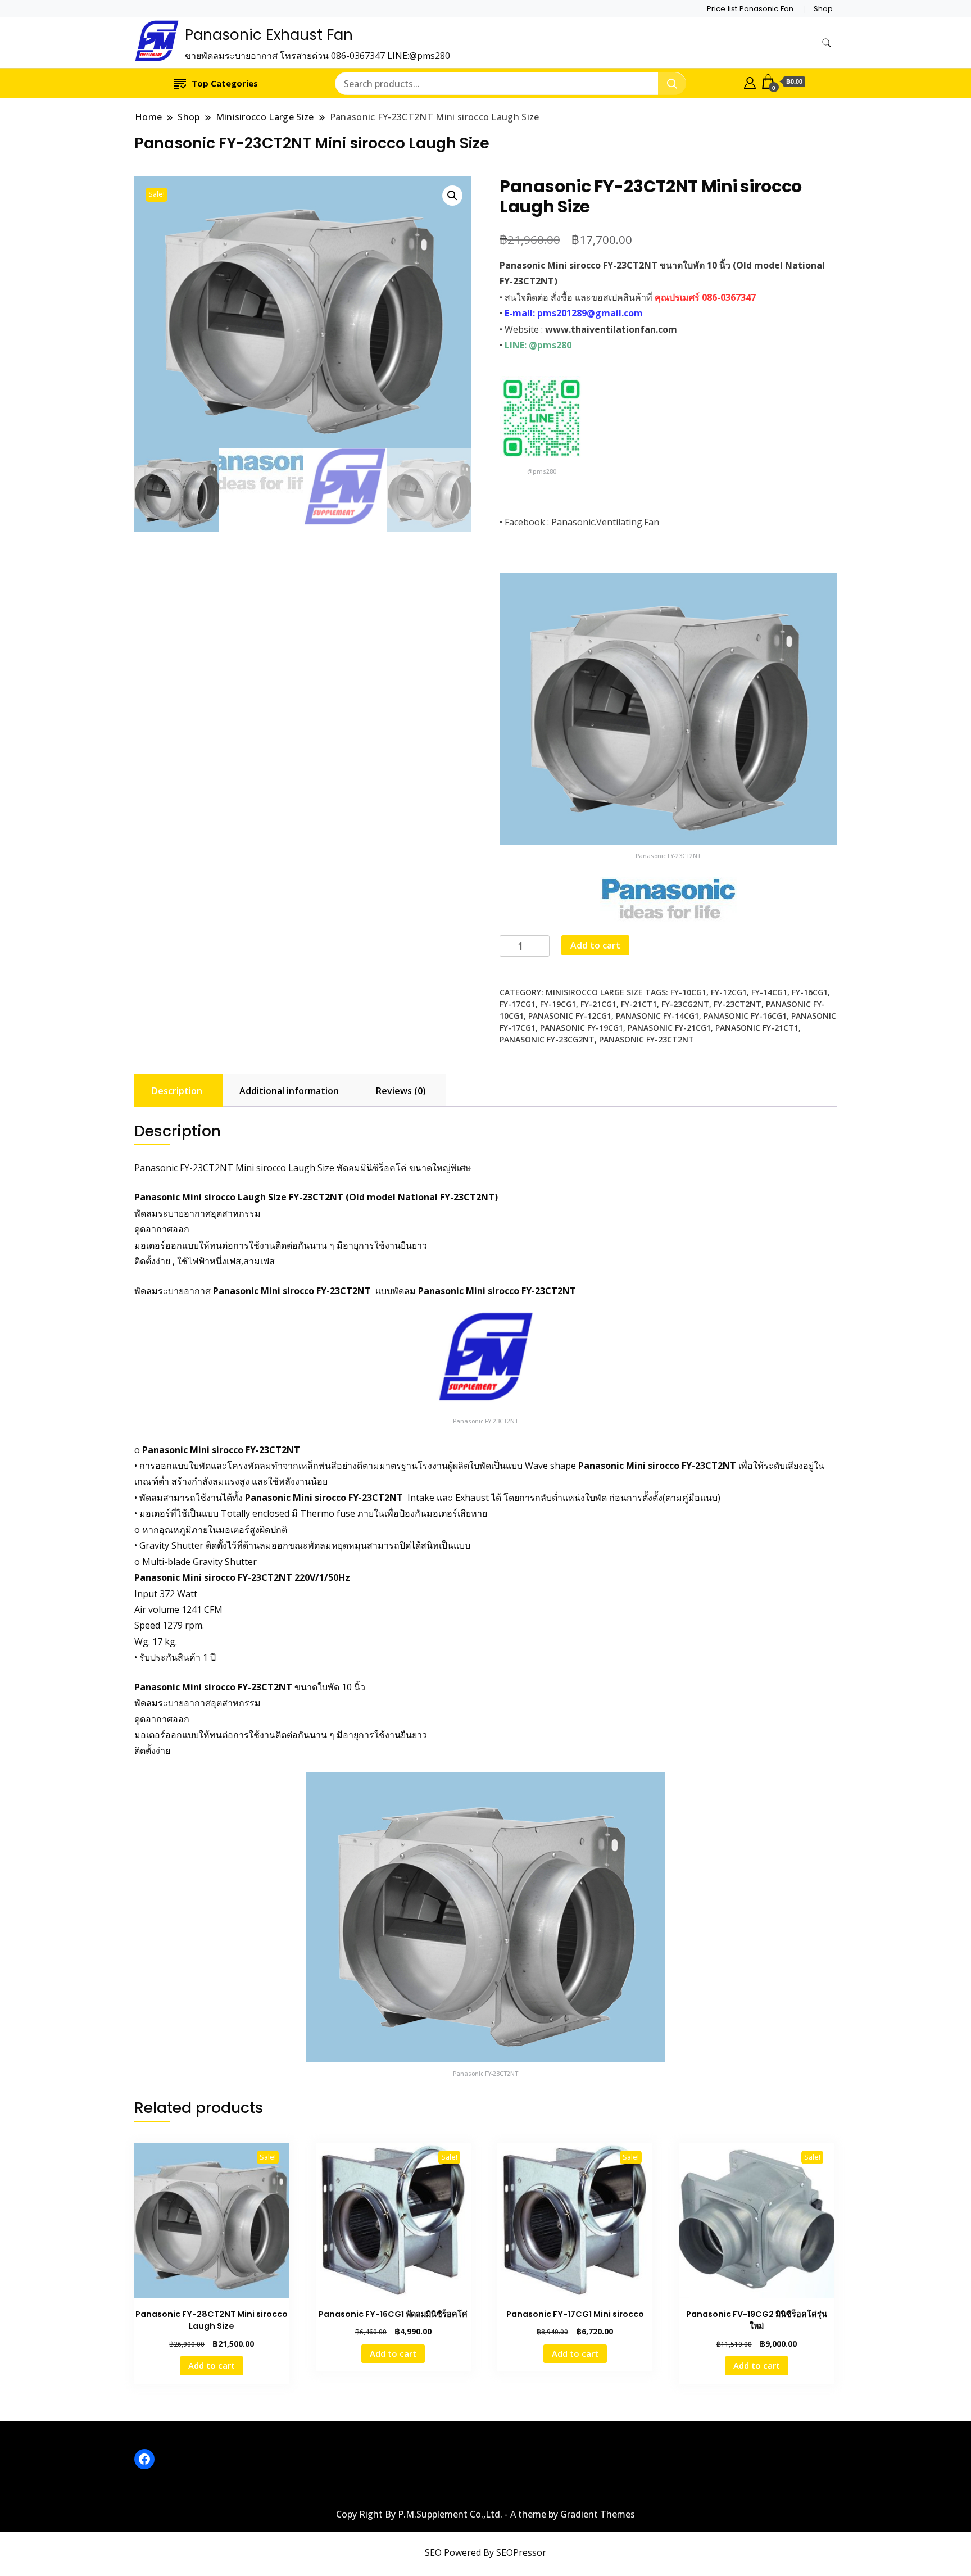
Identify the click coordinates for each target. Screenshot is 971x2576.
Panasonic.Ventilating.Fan (605, 522)
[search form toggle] (827, 43)
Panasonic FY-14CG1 (657, 1016)
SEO (433, 2552)
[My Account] (750, 81)
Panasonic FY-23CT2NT (646, 1039)
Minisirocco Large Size (594, 992)
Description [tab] (177, 1091)
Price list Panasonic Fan (750, 9)
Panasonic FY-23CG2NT (547, 1039)
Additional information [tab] (289, 1091)
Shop (823, 9)
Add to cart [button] (212, 2365)
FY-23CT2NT (738, 1004)
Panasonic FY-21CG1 (669, 1028)
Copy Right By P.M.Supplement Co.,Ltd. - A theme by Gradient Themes (485, 2514)
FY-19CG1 (558, 1004)
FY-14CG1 (769, 992)
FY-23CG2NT (685, 1004)
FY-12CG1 (729, 992)
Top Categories (225, 83)
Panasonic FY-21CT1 (757, 1028)
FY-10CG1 (688, 992)
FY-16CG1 (810, 992)
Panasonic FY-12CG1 (570, 1016)
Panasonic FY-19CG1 (582, 1028)
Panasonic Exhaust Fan (269, 35)
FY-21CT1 (639, 1004)
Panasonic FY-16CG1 (745, 1016)
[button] (452, 196)
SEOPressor (521, 2552)
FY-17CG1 (518, 1004)
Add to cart (595, 945)
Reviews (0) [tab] (401, 1091)
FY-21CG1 (598, 1004)
